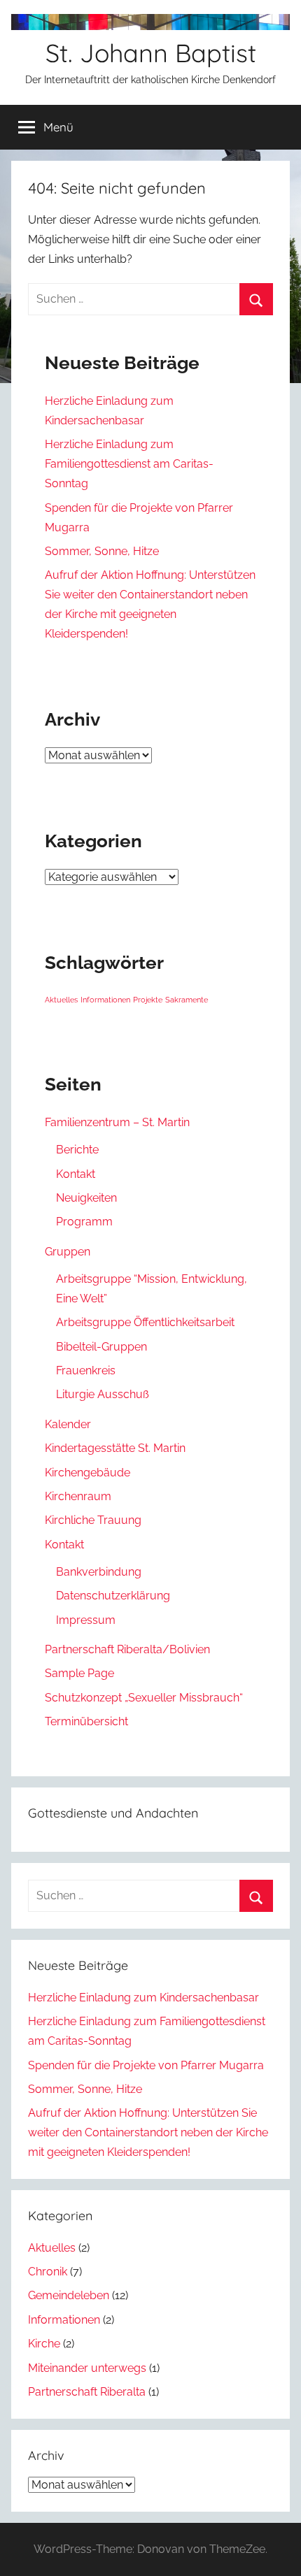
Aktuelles (61, 1000)
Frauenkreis (86, 1370)
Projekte (148, 1000)
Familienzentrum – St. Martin (117, 1122)
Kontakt (76, 1174)
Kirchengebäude (87, 1473)
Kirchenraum (78, 1496)
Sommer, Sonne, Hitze (102, 551)
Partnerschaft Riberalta (87, 2392)
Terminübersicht (86, 1721)
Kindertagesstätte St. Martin (115, 1448)
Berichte (77, 1150)
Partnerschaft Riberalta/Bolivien (127, 1649)
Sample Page (79, 1673)
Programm (84, 1222)
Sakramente (187, 1000)
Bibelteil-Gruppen (101, 1347)
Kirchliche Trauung (93, 1520)
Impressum (86, 1620)
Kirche (44, 2344)
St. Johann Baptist (151, 53)
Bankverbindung (99, 1572)
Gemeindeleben (69, 2295)
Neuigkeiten (86, 1198)
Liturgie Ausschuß (103, 1394)
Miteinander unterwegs (87, 2368)
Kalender (68, 1424)
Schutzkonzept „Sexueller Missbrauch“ (144, 1698)
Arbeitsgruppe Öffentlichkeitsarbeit (145, 1322)
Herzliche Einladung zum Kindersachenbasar (143, 1998)
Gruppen (68, 1252)
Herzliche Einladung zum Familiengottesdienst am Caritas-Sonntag (129, 464)
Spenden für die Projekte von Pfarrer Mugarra (146, 2065)
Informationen (105, 1000)
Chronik (48, 2272)
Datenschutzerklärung (113, 1596)
